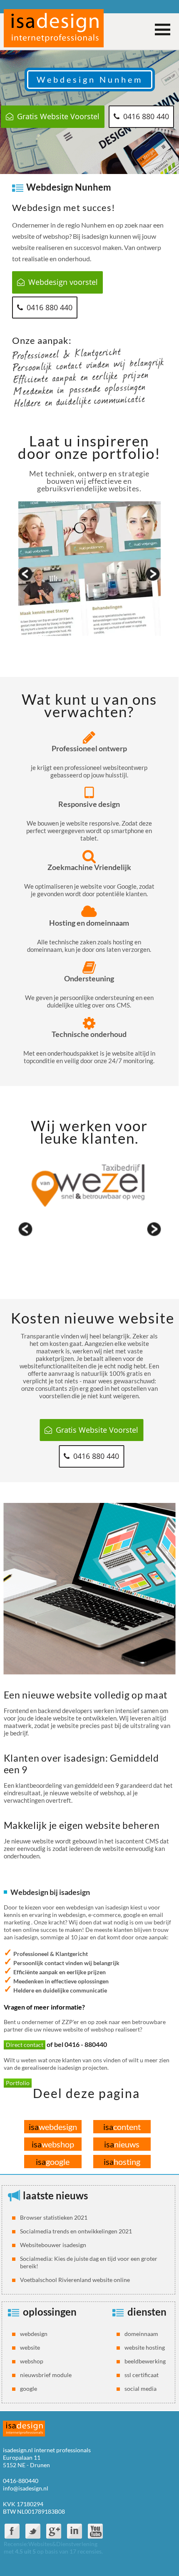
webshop (53, 2144)
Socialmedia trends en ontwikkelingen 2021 (76, 2231)
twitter (33, 2531)
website (30, 2347)
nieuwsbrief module (46, 2375)
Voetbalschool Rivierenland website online (75, 2280)
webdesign (53, 2127)
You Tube (95, 2531)
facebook (12, 2531)
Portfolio (18, 2083)
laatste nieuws (55, 2195)
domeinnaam (141, 2334)
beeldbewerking (145, 2361)
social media (140, 2388)
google (53, 2162)
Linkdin (75, 2531)
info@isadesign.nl (26, 2488)
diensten (147, 2312)
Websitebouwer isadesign (53, 2245)
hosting (122, 2162)
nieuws (122, 2144)
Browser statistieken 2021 (54, 2217)
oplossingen (50, 2312)
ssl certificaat (142, 2375)
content (122, 2127)
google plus (54, 2531)
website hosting (145, 2347)
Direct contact (25, 2045)
